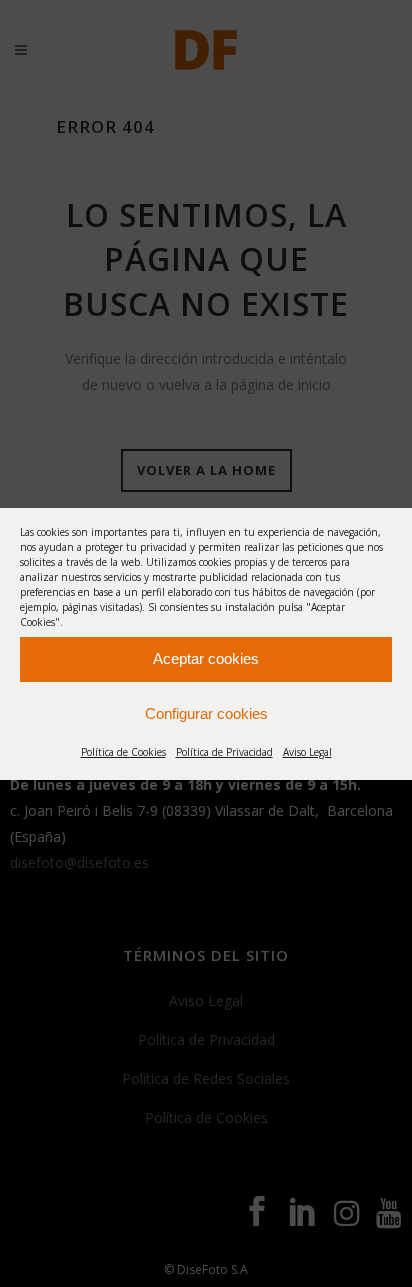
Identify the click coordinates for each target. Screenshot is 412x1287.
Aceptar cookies (206, 658)
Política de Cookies (123, 752)
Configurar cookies (206, 713)
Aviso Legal (307, 752)
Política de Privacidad (224, 752)
